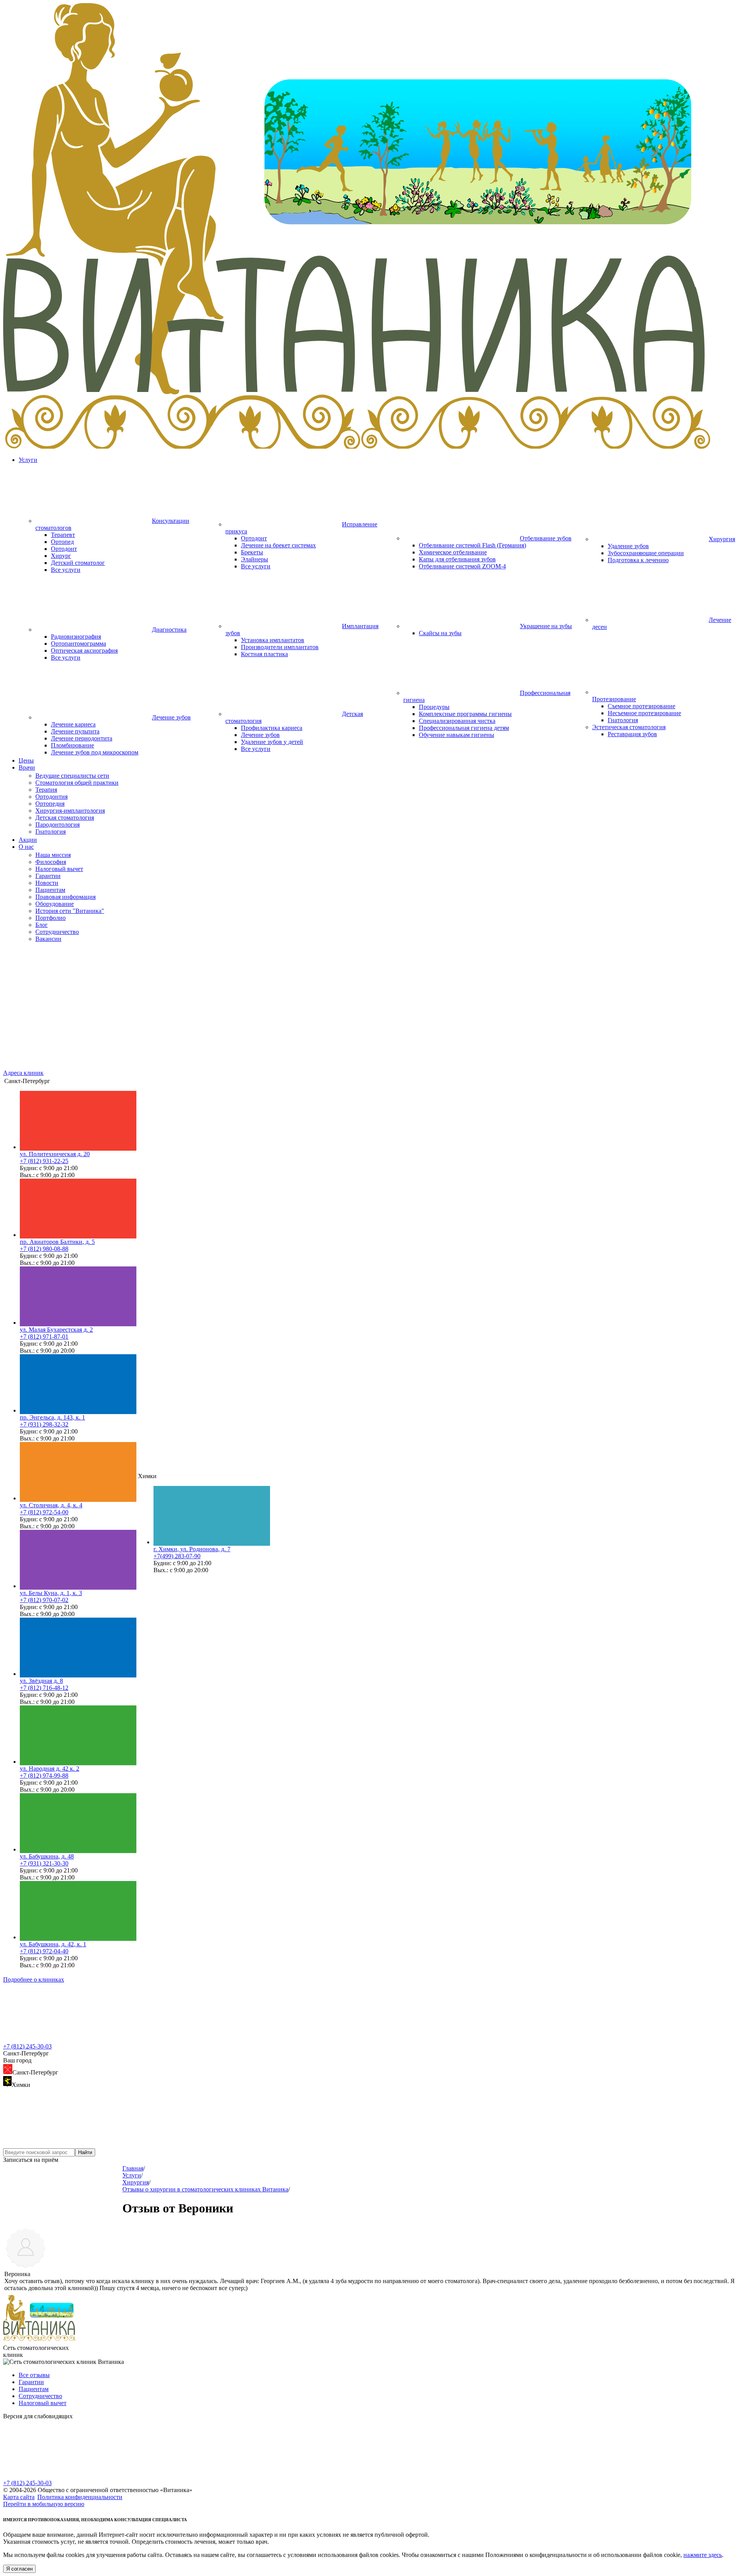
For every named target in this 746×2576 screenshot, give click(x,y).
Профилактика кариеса (272, 728)
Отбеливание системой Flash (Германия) (472, 545)
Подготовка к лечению (638, 560)
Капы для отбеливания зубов (457, 559)
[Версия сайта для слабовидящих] (61, 2476)
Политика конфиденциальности (80, 2497)
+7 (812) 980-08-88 (44, 1249)
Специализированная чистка (457, 721)
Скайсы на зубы (440, 633)
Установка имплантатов (273, 640)
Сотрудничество (40, 2396)
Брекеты (252, 552)
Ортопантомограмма (78, 644)
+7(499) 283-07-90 (177, 1556)
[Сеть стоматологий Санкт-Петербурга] (373, 447)
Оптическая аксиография (84, 651)
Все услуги (66, 570)
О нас (26, 847)
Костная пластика (264, 654)
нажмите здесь (703, 2555)
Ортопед (62, 542)
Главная (133, 2168)
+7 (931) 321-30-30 (44, 1863)
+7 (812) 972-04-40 (44, 1951)
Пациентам (34, 2389)
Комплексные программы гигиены (465, 714)
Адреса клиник (23, 1073)
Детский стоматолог (78, 563)
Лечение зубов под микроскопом (95, 752)
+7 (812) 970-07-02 (44, 1600)
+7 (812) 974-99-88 (44, 1776)
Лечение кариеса (73, 724)
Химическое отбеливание (453, 552)
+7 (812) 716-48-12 (44, 1688)
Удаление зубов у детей (272, 742)
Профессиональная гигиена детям (464, 728)
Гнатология (623, 720)
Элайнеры (254, 559)
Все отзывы (34, 2375)
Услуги (28, 460)
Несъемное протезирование (644, 713)
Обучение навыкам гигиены (457, 735)
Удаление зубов (628, 546)
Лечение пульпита (75, 731)
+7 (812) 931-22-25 (44, 1161)
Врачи (27, 767)
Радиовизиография (76, 637)
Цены (26, 760)
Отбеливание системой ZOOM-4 (462, 566)
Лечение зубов (260, 735)
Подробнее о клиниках (34, 1979)
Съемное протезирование (641, 706)
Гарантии (31, 2382)
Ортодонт (64, 549)
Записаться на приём (31, 2160)
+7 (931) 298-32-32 (44, 1424)
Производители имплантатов (280, 647)
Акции (28, 840)
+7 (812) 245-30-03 (27, 2046)
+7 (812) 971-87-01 (44, 1337)
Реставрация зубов (632, 734)
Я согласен (19, 2569)
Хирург (61, 556)
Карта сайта (19, 2497)
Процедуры (434, 707)
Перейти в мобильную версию (44, 2504)
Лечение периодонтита (82, 738)
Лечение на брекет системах (278, 545)
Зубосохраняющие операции (646, 553)
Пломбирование (72, 745)
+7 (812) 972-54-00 (44, 1512)
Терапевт (63, 535)
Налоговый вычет (43, 2403)
